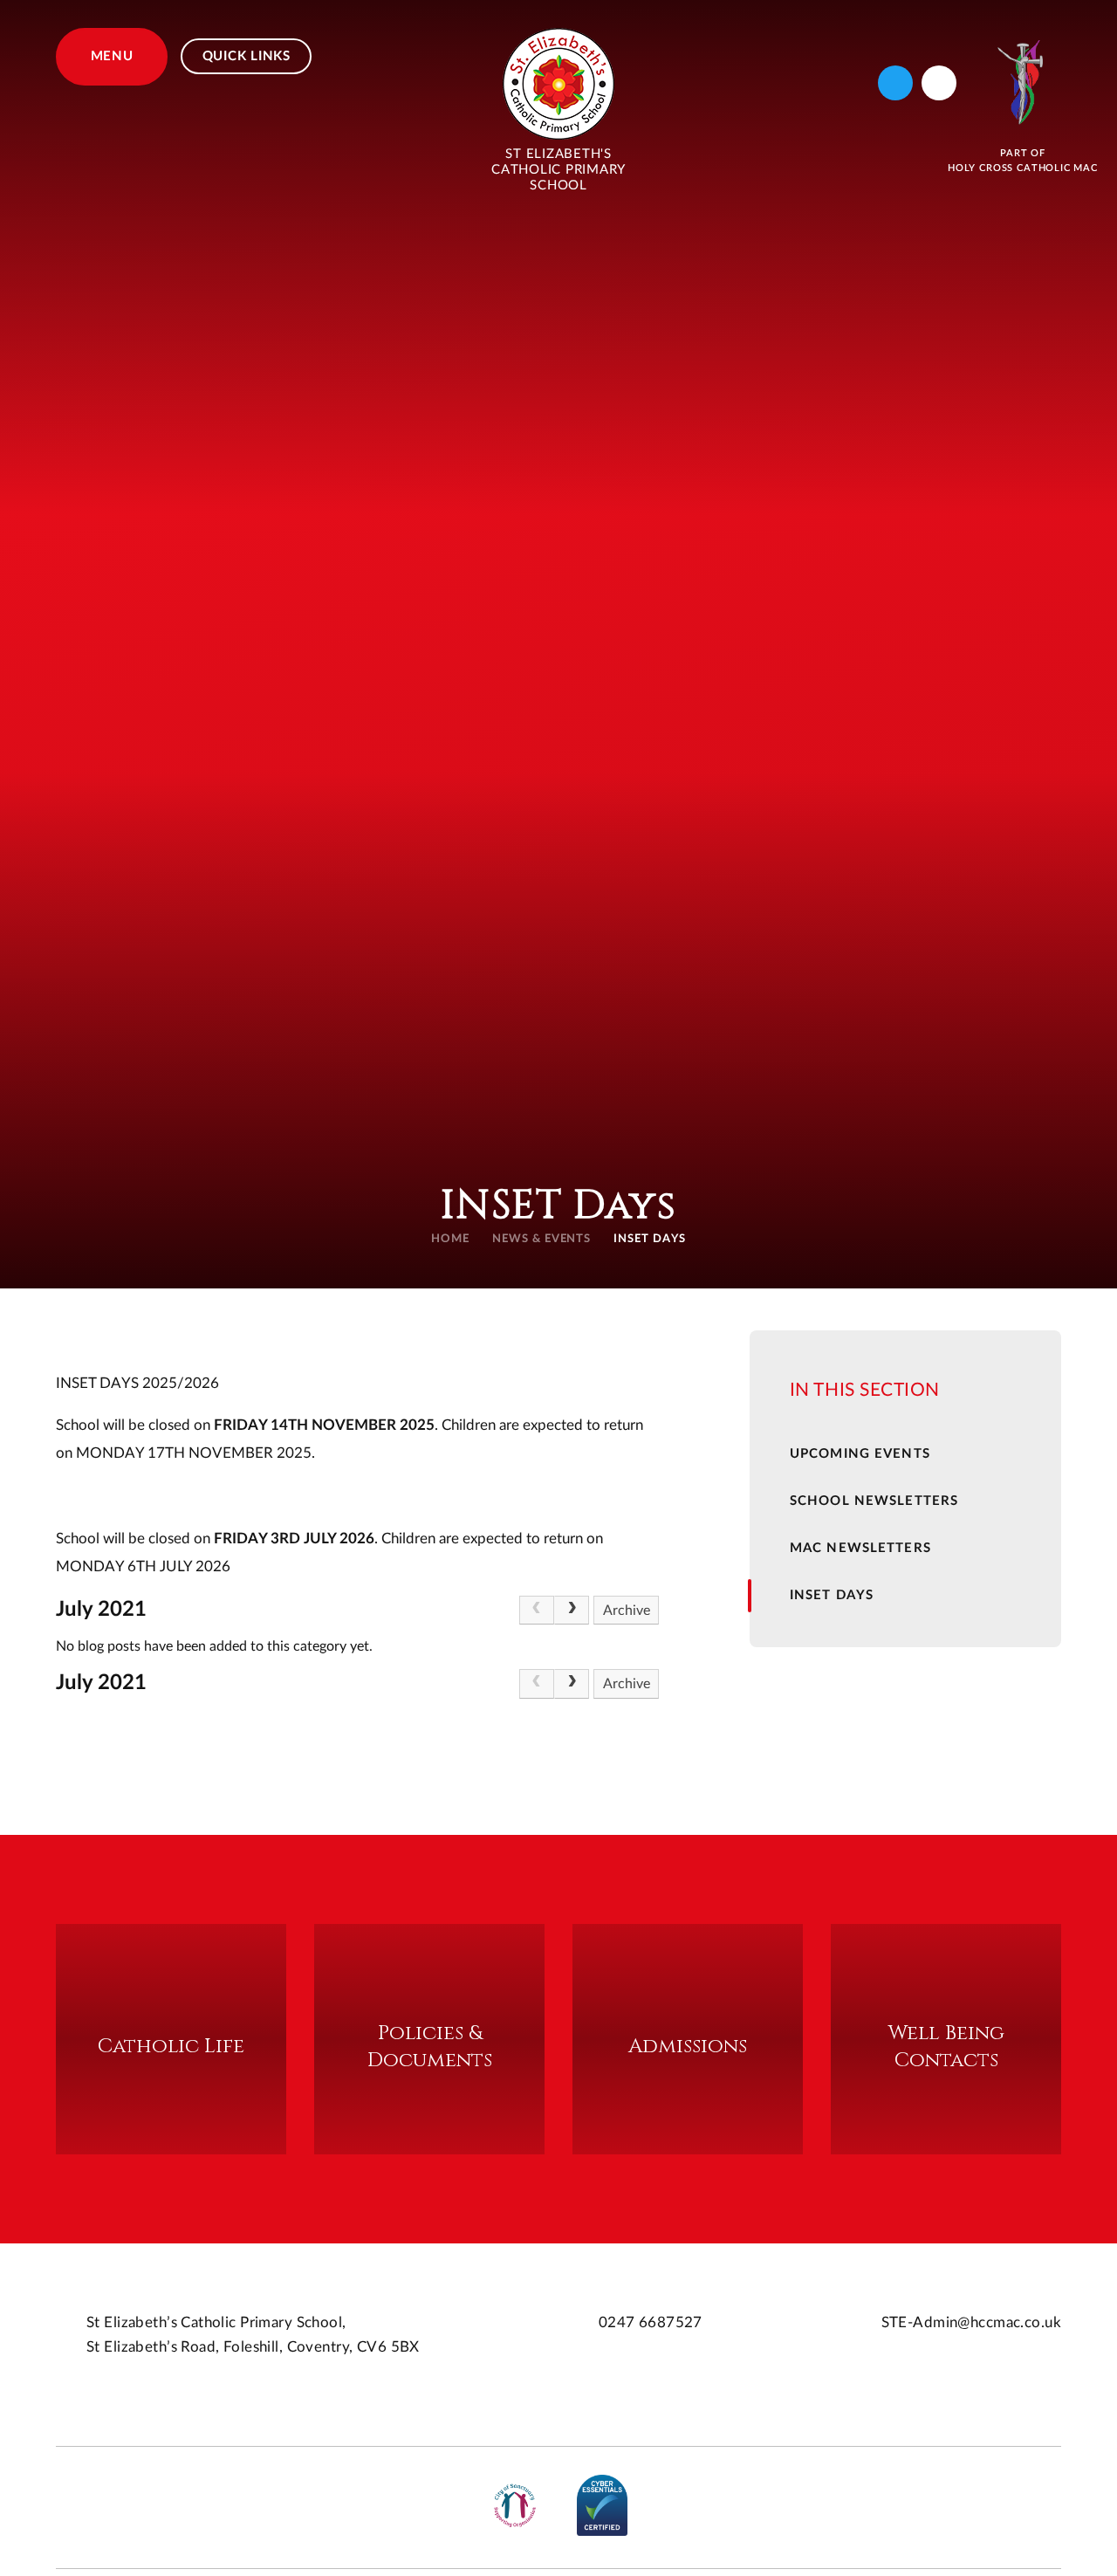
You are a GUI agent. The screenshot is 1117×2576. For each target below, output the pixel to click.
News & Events (542, 1239)
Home (450, 1239)
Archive (627, 1611)
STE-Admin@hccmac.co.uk (971, 2322)
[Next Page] (572, 1611)
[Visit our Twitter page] (895, 83)
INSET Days (650, 1239)
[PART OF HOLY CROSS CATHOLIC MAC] (1023, 82)
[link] (537, 1611)
